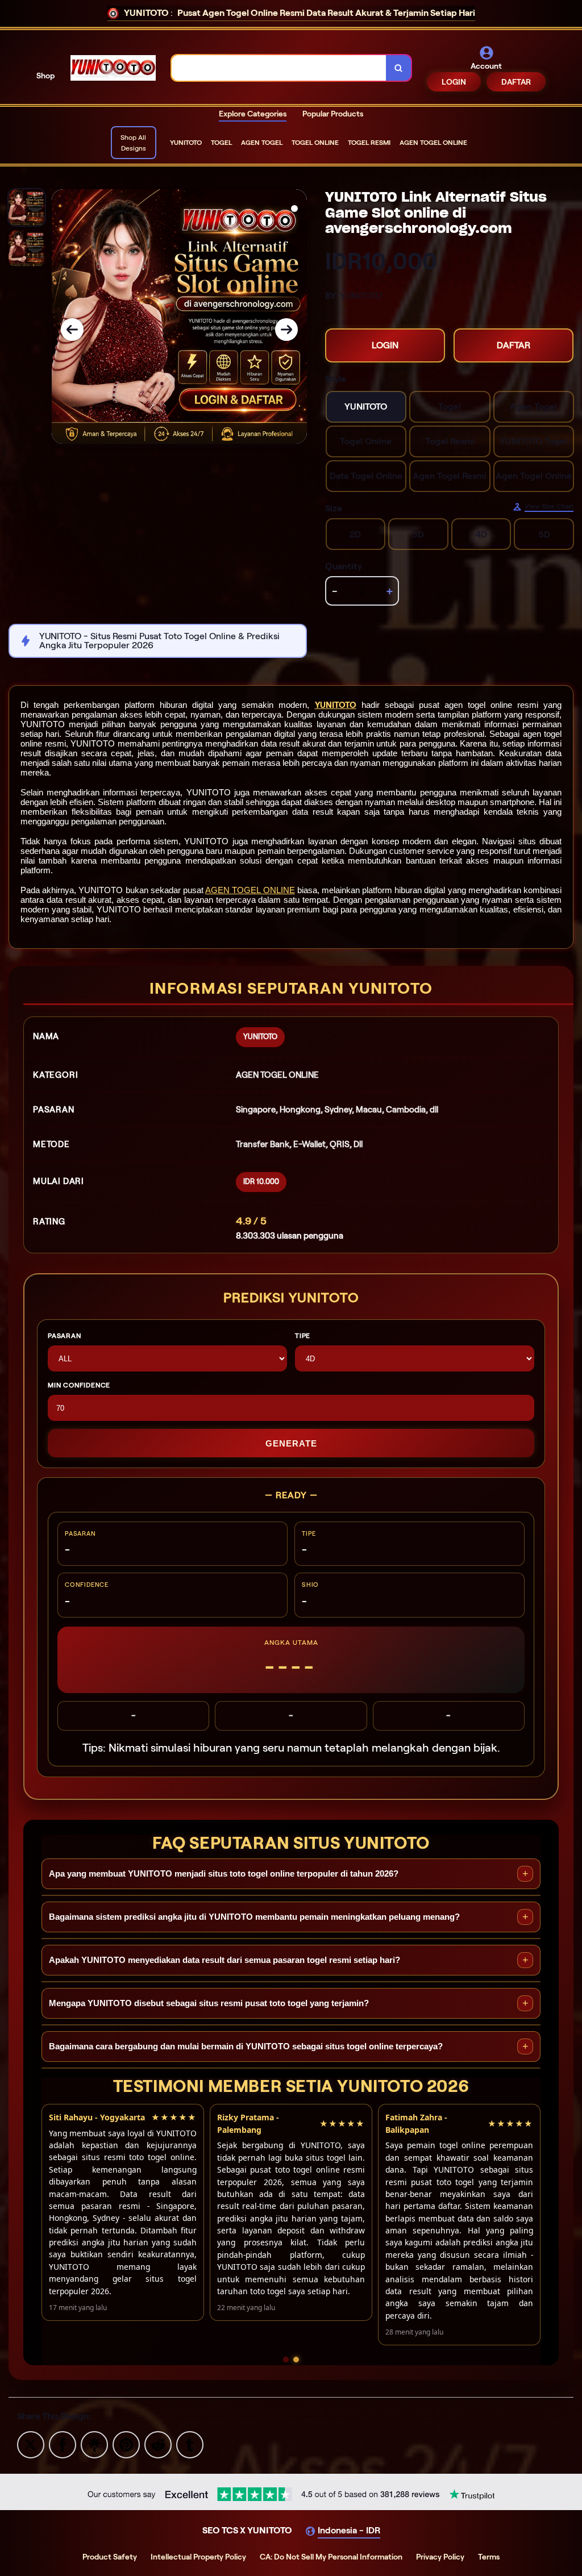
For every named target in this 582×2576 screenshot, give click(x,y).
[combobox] (279, 68)
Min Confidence (79, 1385)
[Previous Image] (72, 330)
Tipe (303, 1335)
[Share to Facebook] (63, 2444)
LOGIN (454, 82)
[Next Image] (286, 330)
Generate (291, 1443)
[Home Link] (113, 68)
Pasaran (65, 1335)
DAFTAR (516, 82)
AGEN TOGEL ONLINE (250, 890)
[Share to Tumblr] (190, 2444)
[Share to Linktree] (94, 2444)
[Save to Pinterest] (126, 2444)
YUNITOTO (336, 705)
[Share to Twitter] (31, 2444)
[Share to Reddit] (158, 2444)
